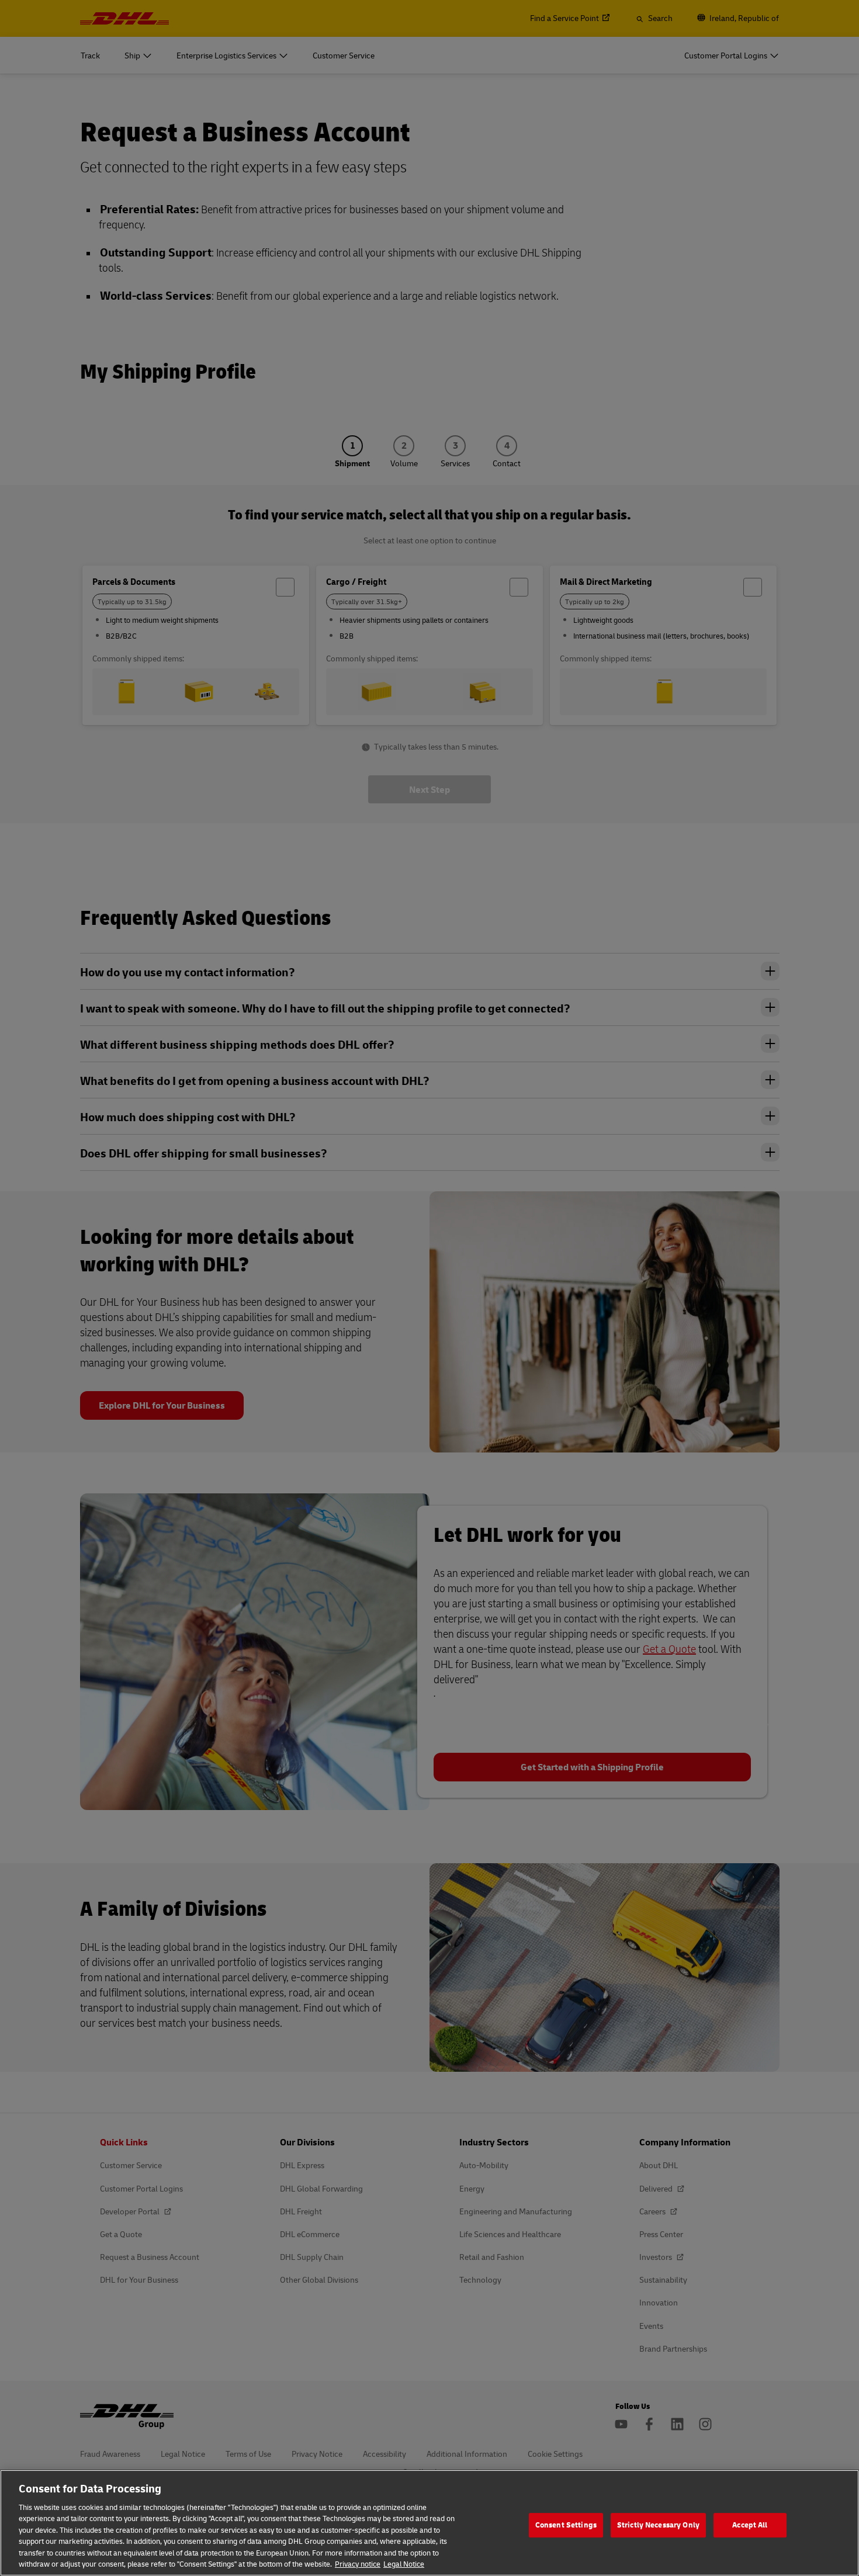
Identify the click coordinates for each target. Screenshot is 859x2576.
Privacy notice (358, 2564)
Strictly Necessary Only (658, 2525)
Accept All (750, 2525)
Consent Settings (566, 2525)
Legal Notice (404, 2564)
